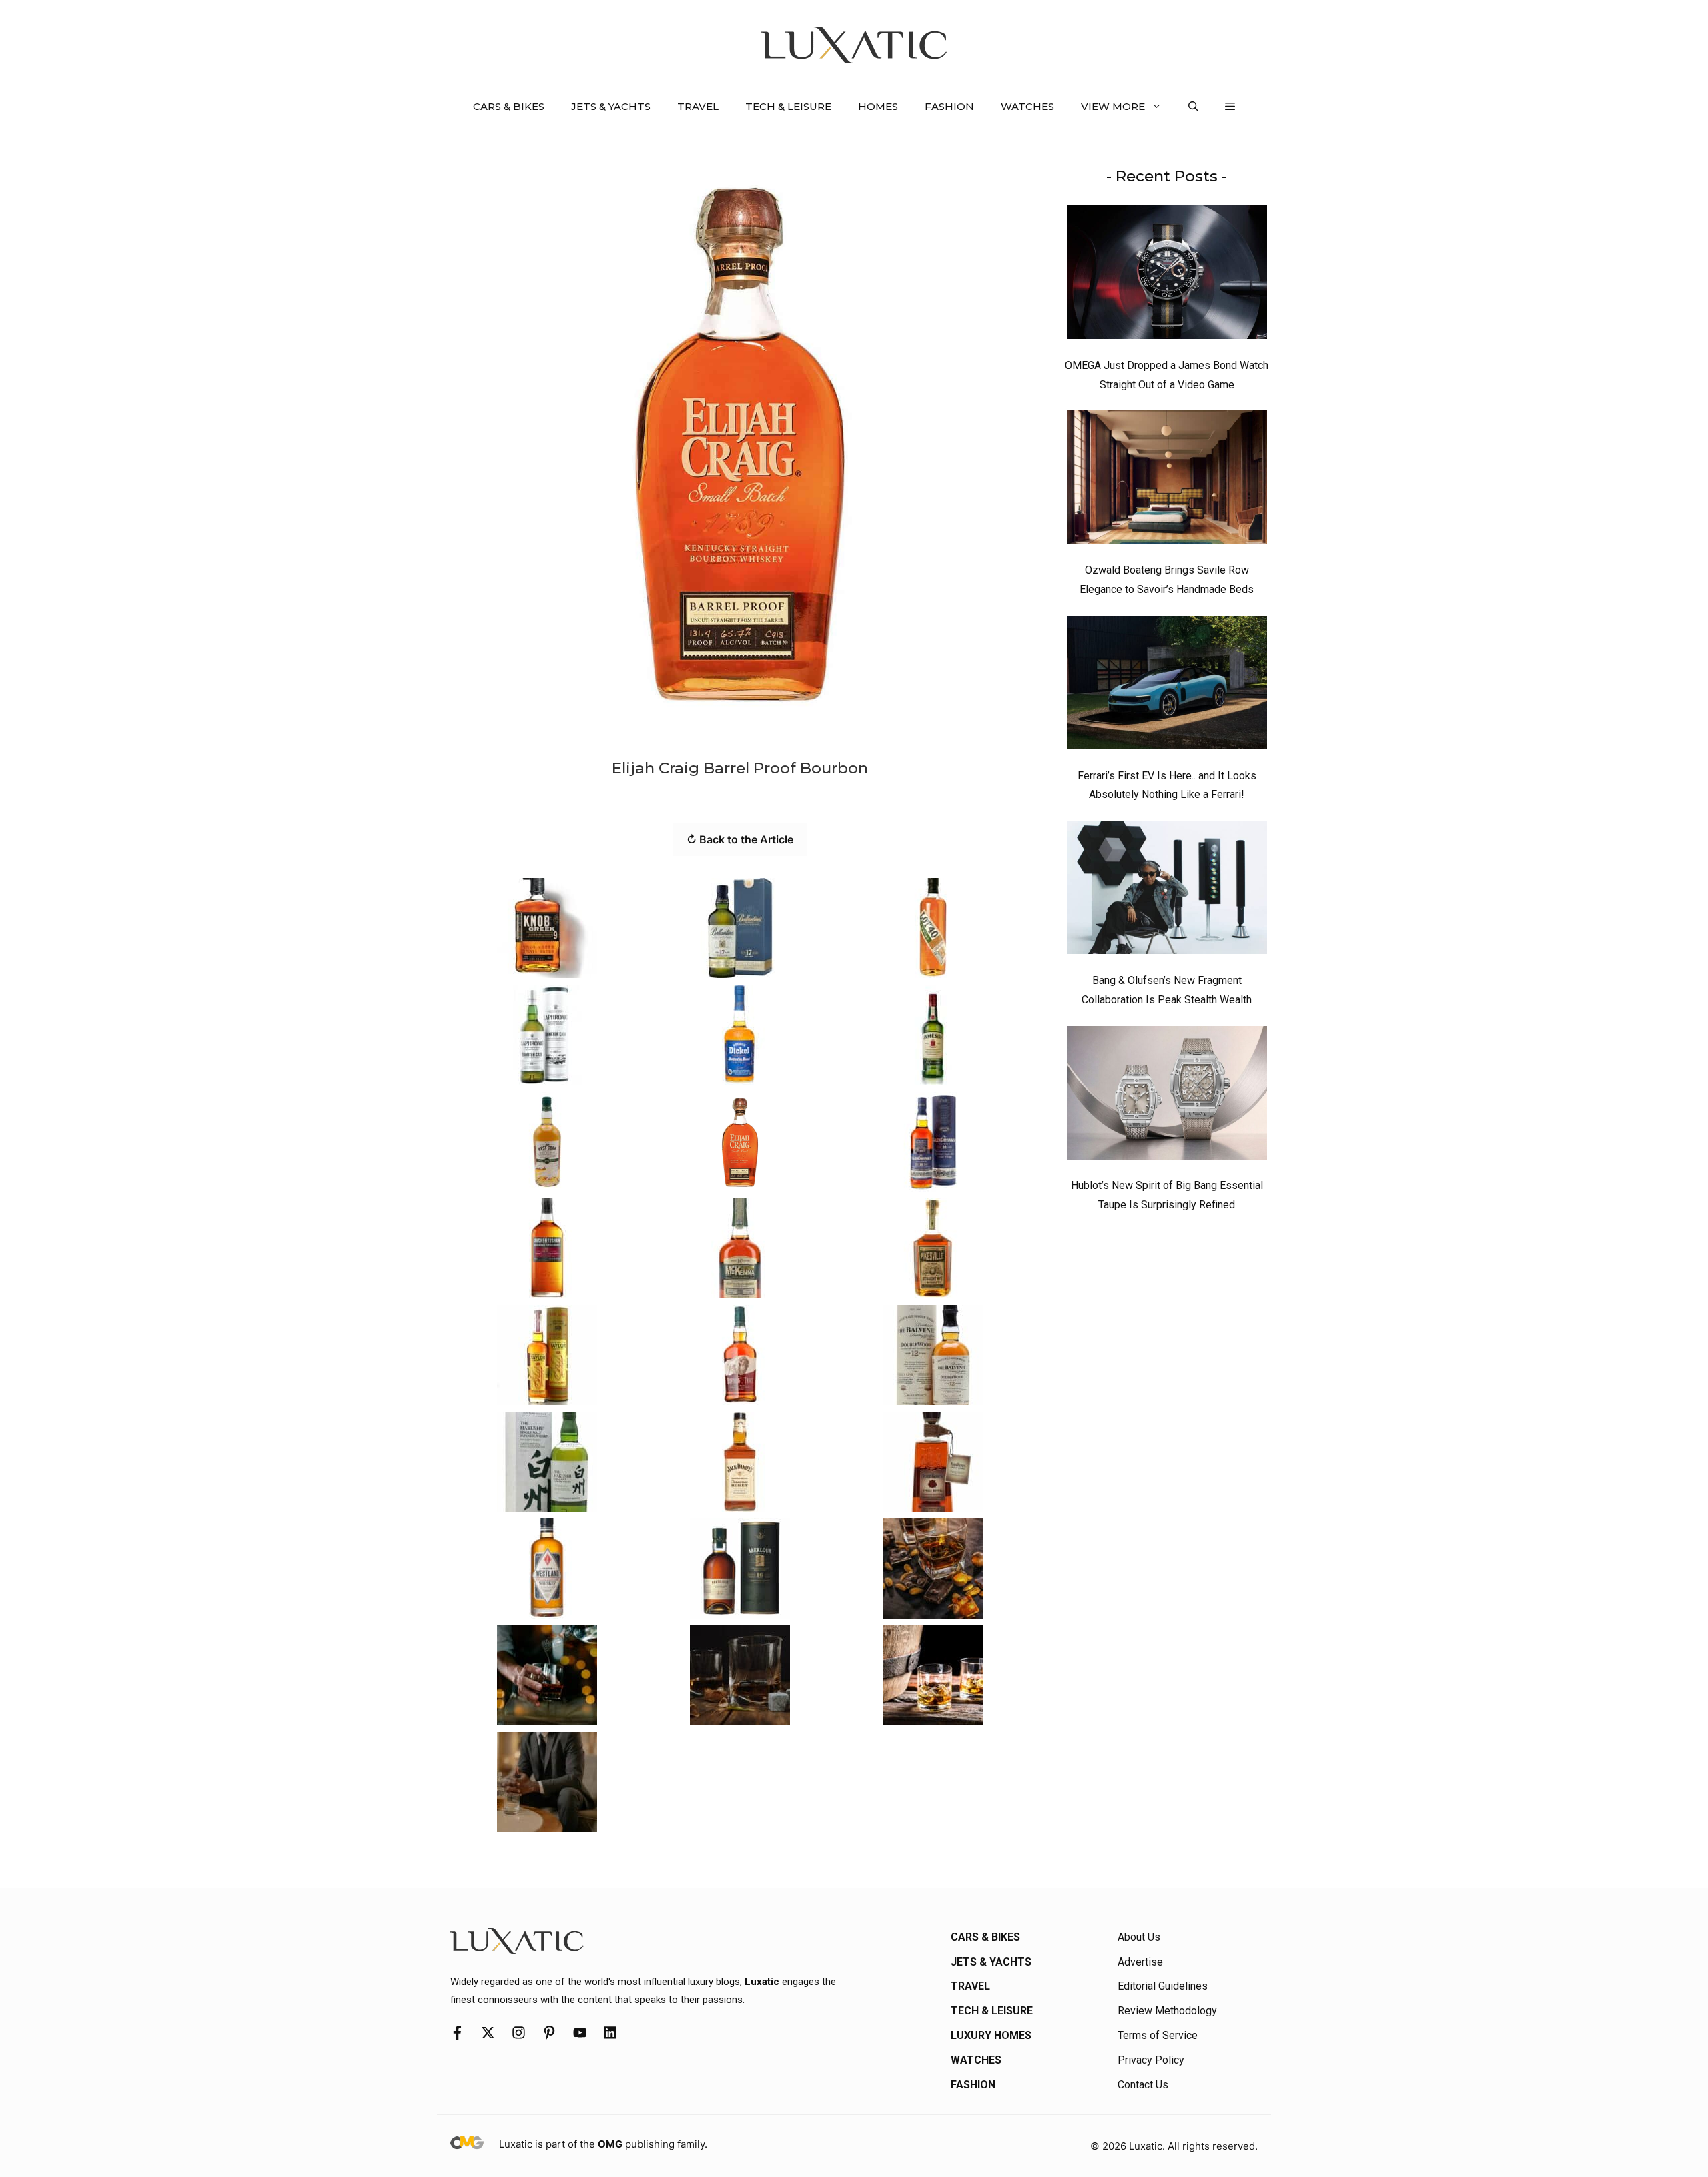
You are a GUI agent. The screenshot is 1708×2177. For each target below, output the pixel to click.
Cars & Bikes (509, 106)
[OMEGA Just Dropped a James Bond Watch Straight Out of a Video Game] (1167, 276)
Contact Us (1143, 2085)
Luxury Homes (991, 2035)
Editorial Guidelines (1163, 1986)
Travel (698, 106)
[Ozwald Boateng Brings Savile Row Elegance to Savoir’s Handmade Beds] (1167, 480)
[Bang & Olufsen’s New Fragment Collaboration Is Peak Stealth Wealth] (1167, 891)
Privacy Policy (1151, 2060)
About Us (1139, 1937)
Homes (878, 106)
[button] (1193, 107)
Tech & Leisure (788, 106)
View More (1113, 106)
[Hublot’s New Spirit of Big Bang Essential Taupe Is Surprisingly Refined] (1167, 1096)
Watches (1027, 106)
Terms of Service (1158, 2035)
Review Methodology (1167, 2011)
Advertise (1140, 1962)
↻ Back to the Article (740, 839)
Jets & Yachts (611, 106)
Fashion (949, 106)
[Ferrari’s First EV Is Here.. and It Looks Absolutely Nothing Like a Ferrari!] (1167, 686)
